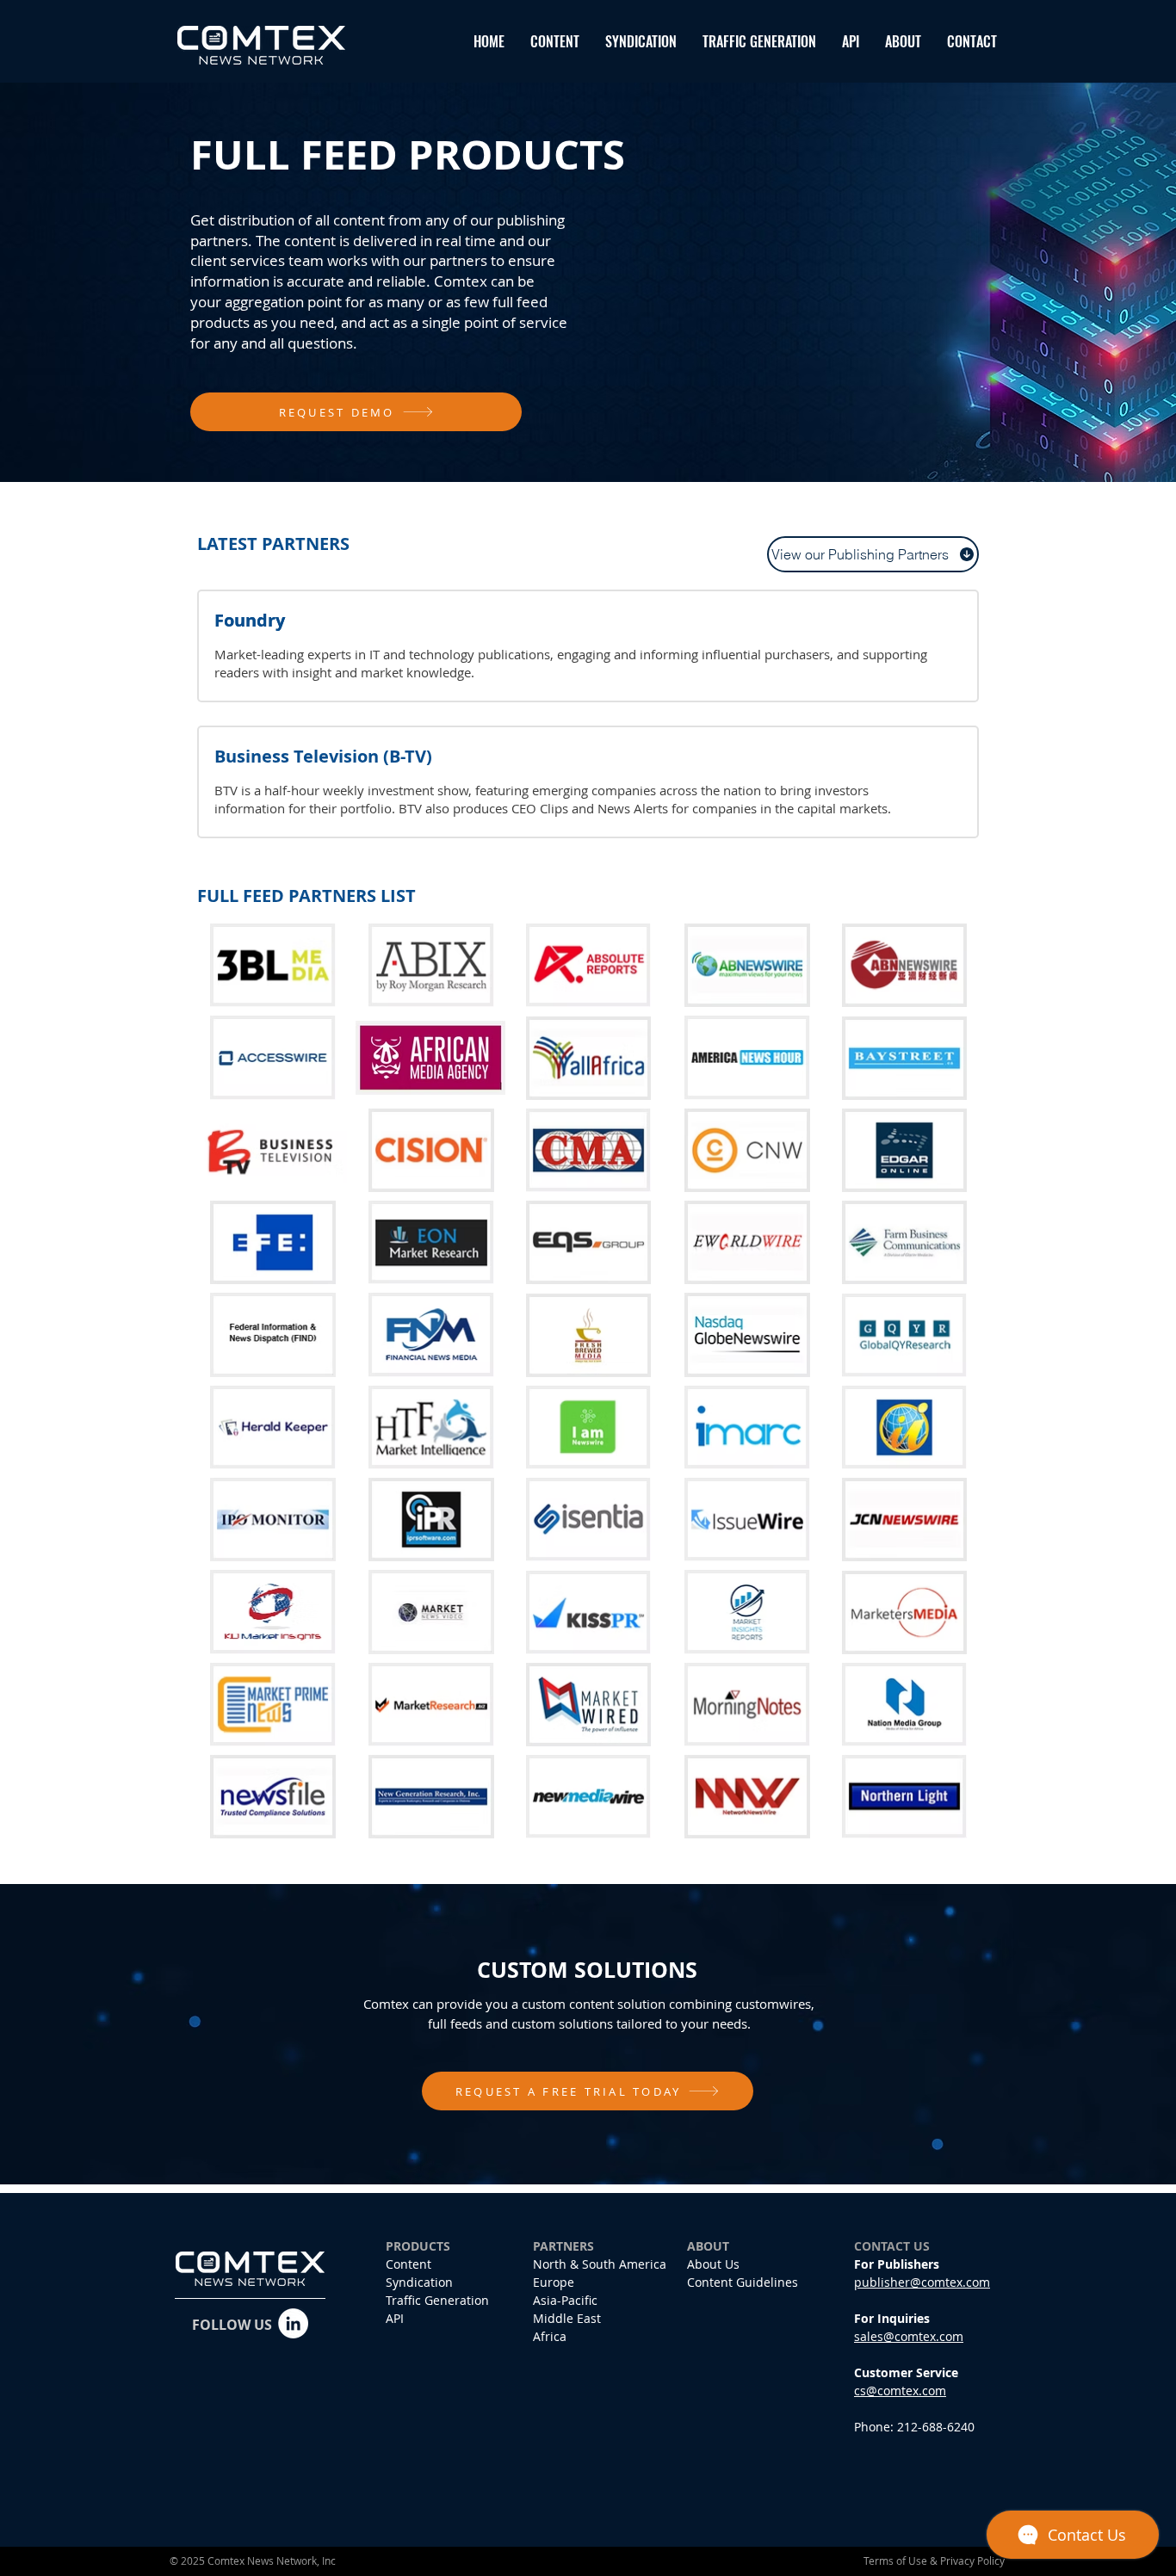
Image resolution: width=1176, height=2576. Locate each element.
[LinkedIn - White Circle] (293, 2323)
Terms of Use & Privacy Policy (934, 2561)
